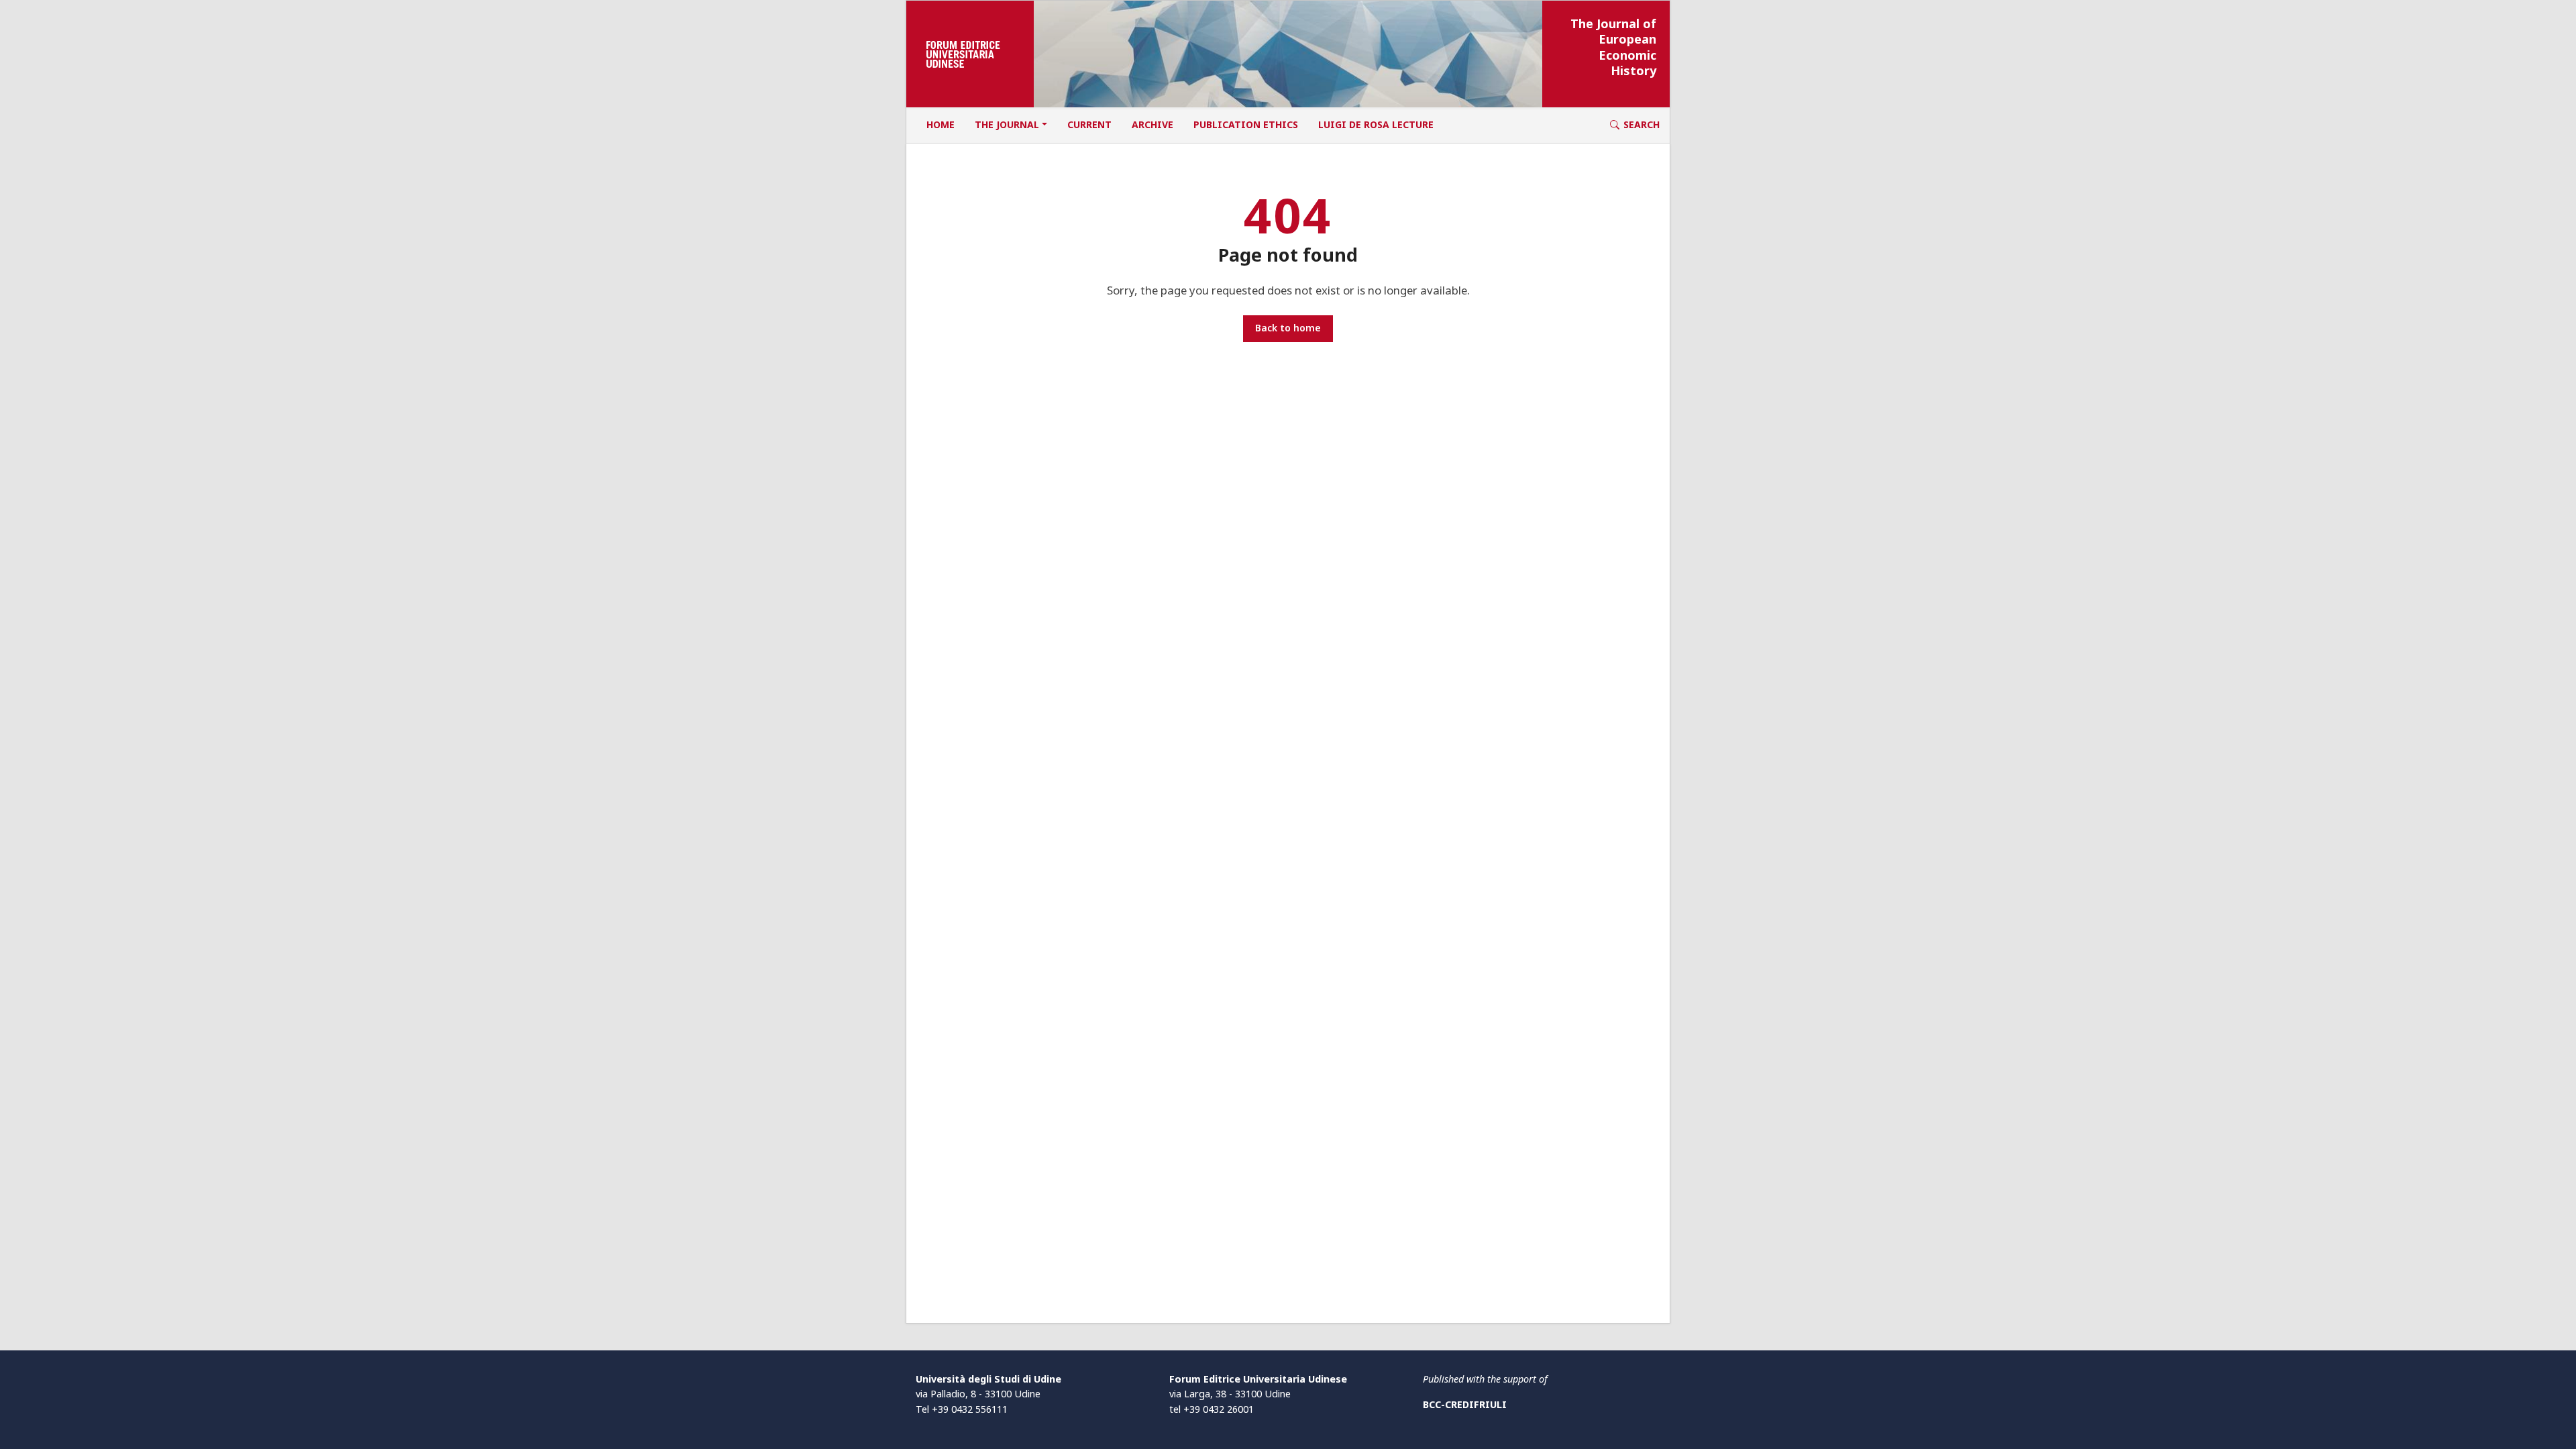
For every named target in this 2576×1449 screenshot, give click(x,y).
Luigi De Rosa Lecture (1376, 124)
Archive (1152, 124)
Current (1089, 124)
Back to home (1288, 328)
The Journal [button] (1007, 124)
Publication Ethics (1246, 124)
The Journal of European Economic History (1613, 47)
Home (941, 124)
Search (1642, 124)
